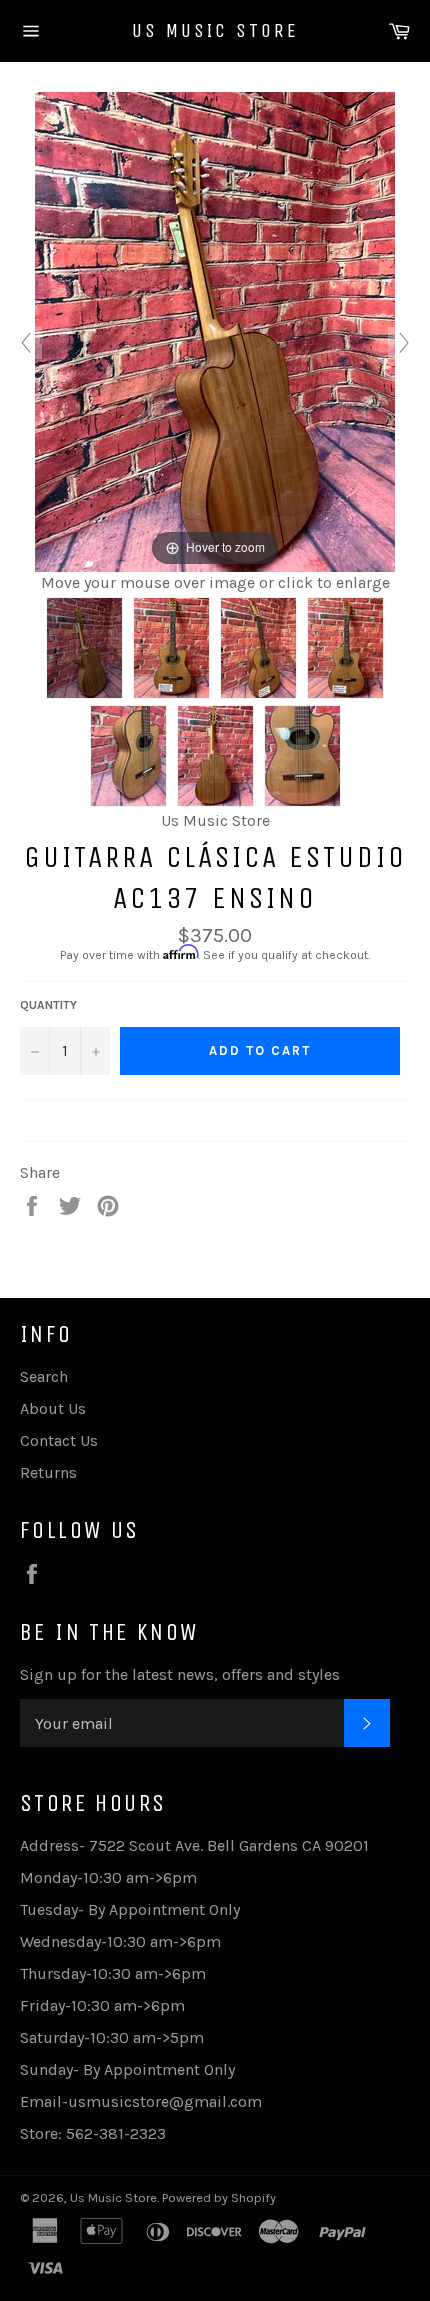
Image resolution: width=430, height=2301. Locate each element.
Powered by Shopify (219, 2197)
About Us (53, 1408)
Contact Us (59, 1440)
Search (44, 1376)
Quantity (48, 1005)
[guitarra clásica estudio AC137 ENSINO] (84, 648)
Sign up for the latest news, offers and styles (180, 1674)
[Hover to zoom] (215, 330)
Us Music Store (215, 30)
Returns (48, 1472)
